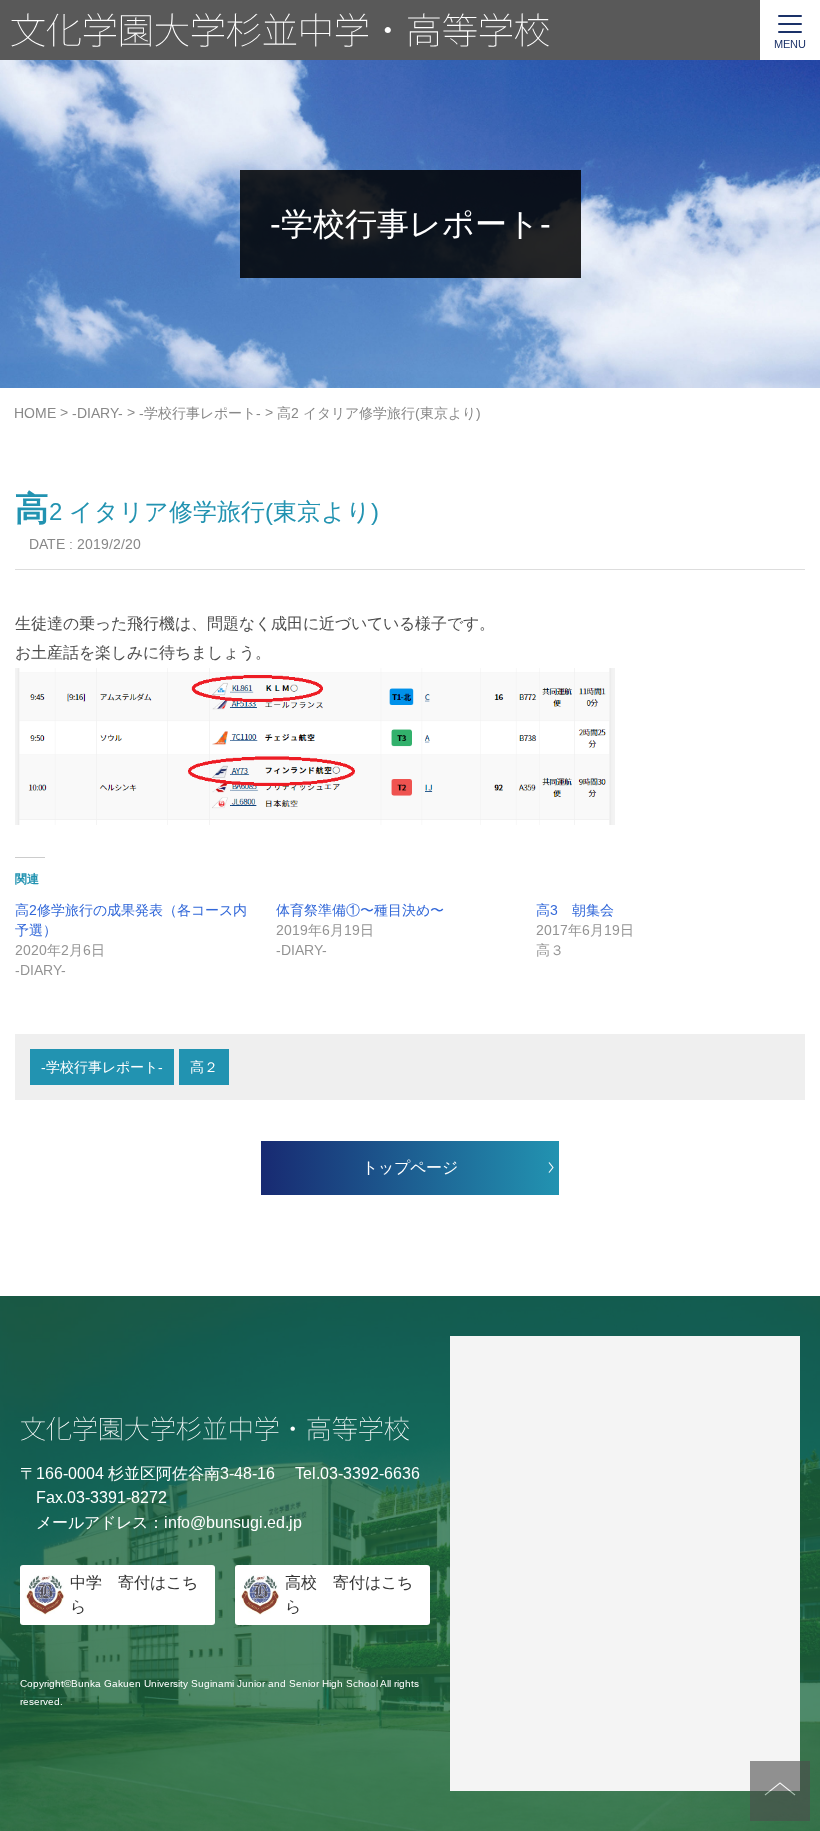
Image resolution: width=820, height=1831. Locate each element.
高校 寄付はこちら (349, 1594)
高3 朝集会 (575, 910)
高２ (204, 1067)
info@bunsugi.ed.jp (233, 1522)
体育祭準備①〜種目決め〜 (360, 910)
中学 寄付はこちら (134, 1594)
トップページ (410, 1167)
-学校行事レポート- (102, 1067)
